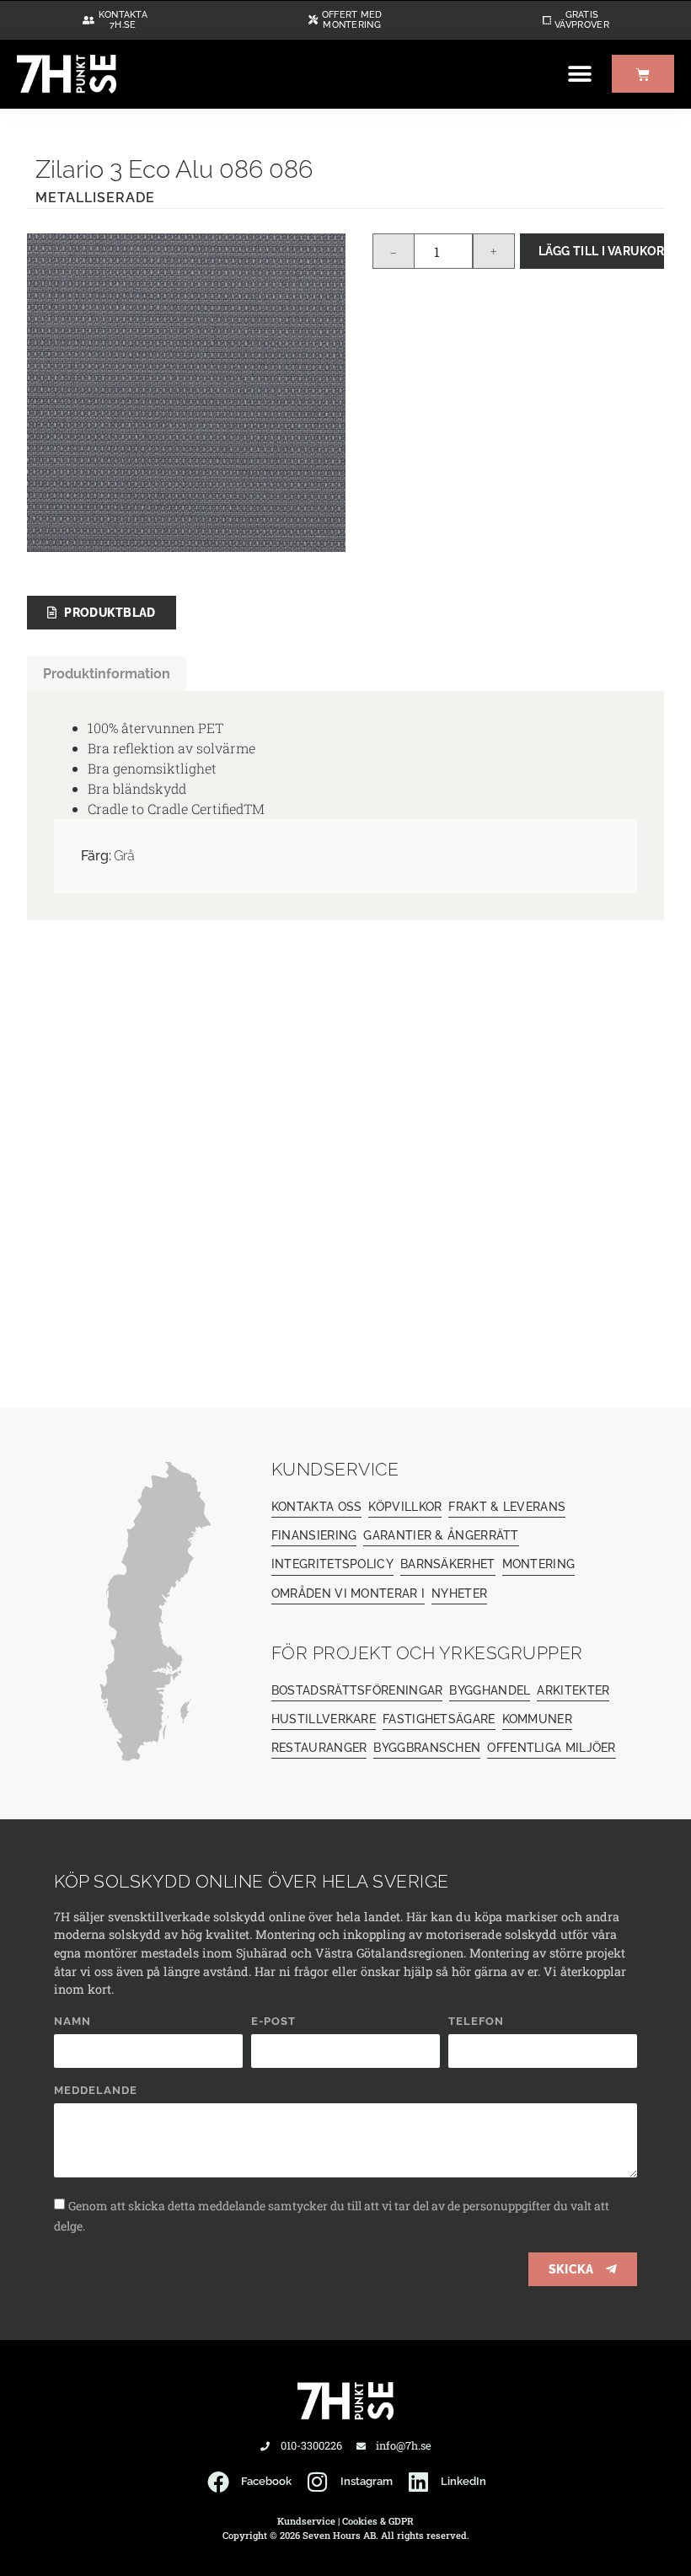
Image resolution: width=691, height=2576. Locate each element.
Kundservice (306, 2521)
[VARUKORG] (643, 74)
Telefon (476, 2022)
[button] (579, 74)
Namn (72, 2022)
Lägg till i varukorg (601, 251)
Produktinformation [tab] (107, 674)
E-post (273, 2022)
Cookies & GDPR (378, 2521)
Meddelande (96, 2091)
